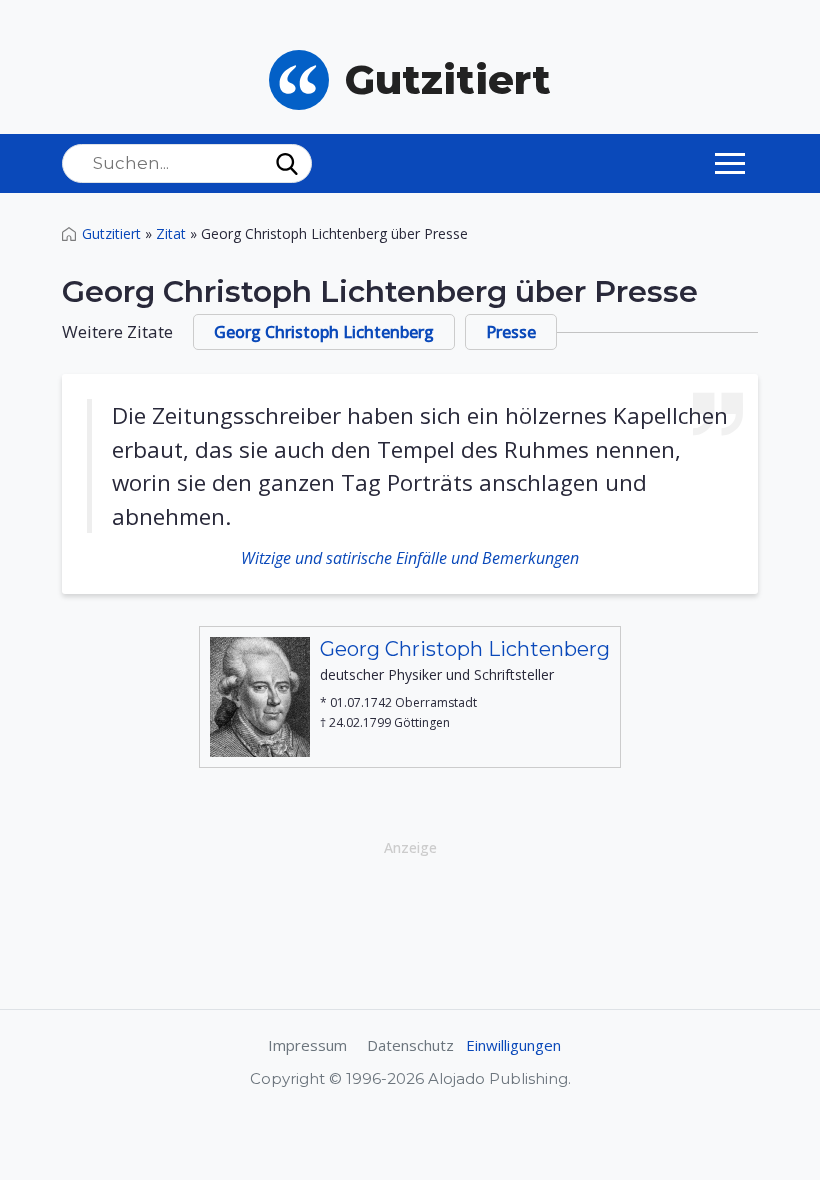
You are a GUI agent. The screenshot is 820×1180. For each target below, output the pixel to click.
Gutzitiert (111, 233)
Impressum (307, 1045)
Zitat (171, 233)
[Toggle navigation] (730, 163)
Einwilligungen (513, 1045)
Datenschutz (410, 1045)
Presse (511, 332)
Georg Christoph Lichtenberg (324, 332)
